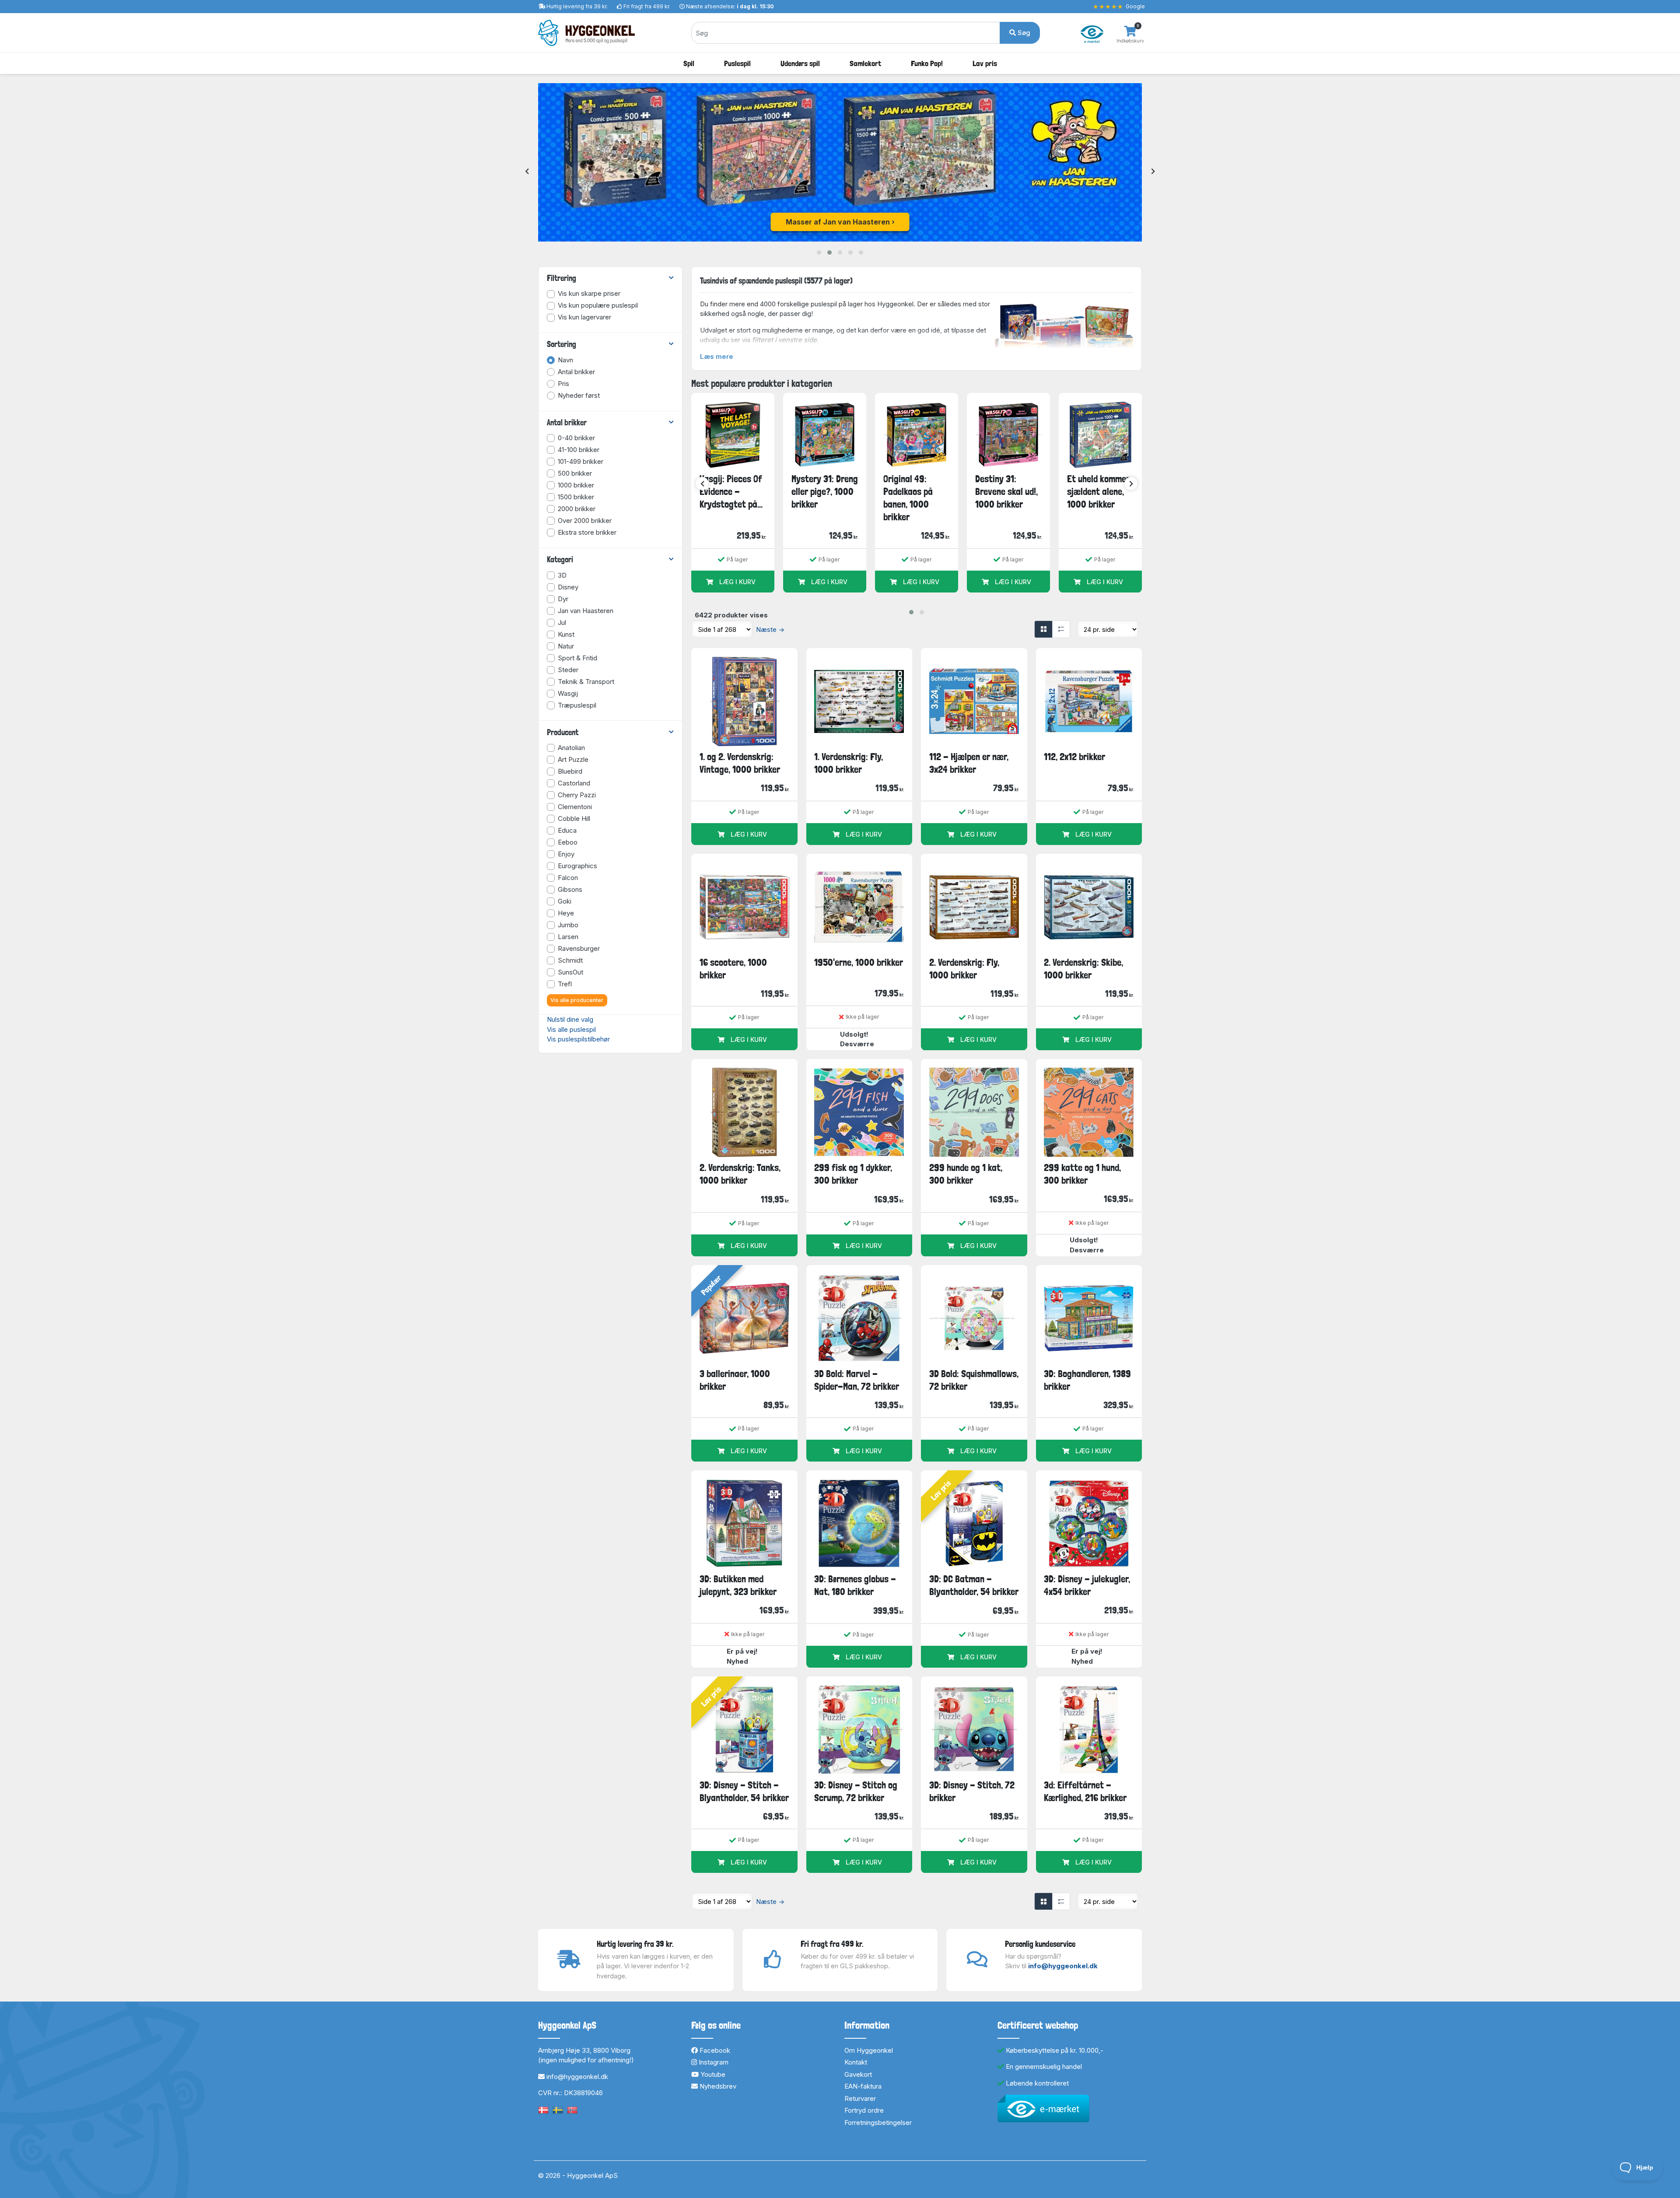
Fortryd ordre (864, 2110)
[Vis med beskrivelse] (1061, 629)
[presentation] (527, 172)
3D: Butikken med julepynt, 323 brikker (738, 1585)
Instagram (713, 2062)
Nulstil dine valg (570, 1019)
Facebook (714, 2050)
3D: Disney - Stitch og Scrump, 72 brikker (856, 1791)
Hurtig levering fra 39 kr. (577, 6)
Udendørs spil (800, 63)
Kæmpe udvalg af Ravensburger (838, 222)
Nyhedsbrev (717, 2086)
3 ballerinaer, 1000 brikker (735, 1380)
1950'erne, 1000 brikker (859, 962)
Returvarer (860, 2098)
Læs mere (717, 356)
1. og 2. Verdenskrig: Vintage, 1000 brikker (740, 763)
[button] (819, 252)
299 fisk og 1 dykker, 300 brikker (853, 1174)
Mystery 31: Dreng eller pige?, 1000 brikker (825, 492)
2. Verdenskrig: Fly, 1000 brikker (964, 969)
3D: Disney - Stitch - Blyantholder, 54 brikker (744, 1791)
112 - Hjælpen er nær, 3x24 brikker (969, 763)
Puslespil (737, 63)
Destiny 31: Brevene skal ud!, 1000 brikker (1006, 492)
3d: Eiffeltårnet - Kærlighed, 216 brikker (1085, 1791)
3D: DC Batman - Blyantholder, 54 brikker (974, 1585)
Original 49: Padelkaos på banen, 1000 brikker (908, 498)
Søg (1023, 33)
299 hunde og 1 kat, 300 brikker (966, 1174)
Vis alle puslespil (571, 1029)
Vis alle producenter (577, 1000)
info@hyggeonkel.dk (1063, 1966)
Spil (689, 63)
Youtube (712, 2074)
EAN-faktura (863, 2086)
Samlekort (865, 63)
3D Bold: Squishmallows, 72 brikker (974, 1380)
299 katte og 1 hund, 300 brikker (1082, 1174)
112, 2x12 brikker (1074, 757)
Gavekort (858, 2074)
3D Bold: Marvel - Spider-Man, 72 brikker (857, 1380)
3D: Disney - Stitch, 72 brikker (972, 1791)
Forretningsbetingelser (878, 2123)
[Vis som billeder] (1043, 629)
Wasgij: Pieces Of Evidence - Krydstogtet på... (731, 492)
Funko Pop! (927, 63)
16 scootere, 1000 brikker (733, 969)
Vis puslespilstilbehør (578, 1039)
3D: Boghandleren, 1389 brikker (1087, 1380)
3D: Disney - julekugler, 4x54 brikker (1087, 1585)
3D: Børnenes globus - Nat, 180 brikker (855, 1585)
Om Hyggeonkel (869, 2050)
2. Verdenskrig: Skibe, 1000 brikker (1083, 969)
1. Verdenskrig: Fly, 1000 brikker (849, 763)
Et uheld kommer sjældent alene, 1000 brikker (1098, 492)
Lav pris (985, 63)
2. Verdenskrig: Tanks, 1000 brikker (740, 1174)
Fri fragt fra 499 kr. (647, 6)
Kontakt (856, 2062)
